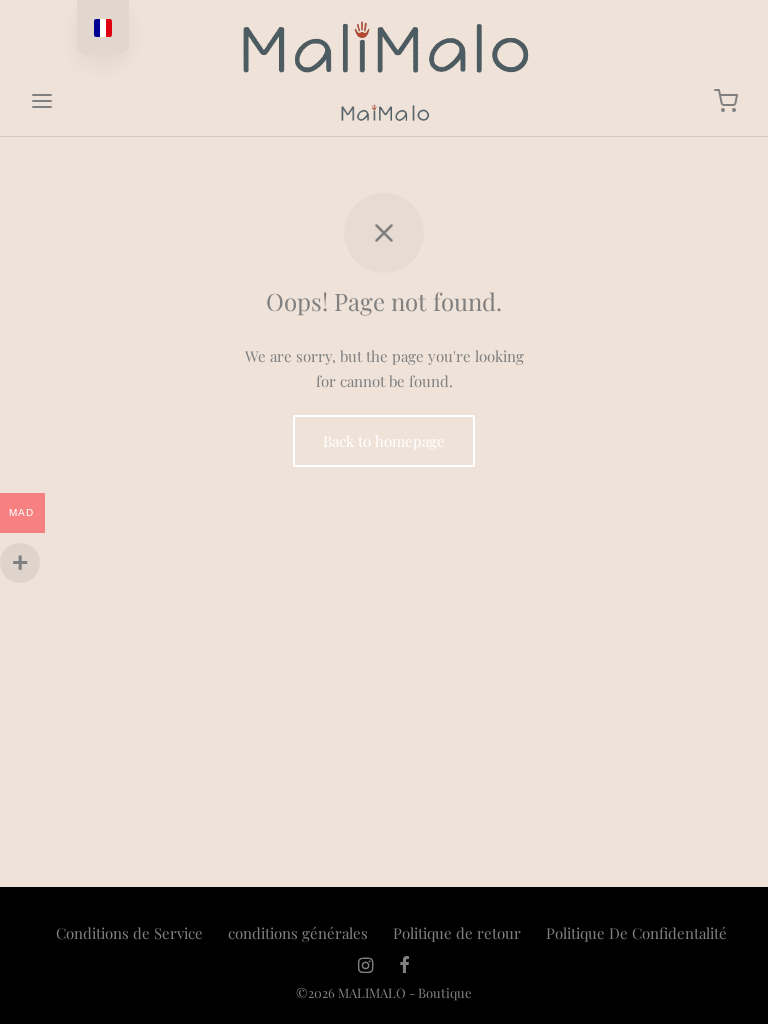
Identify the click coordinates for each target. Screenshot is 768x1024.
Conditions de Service (129, 933)
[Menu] (42, 101)
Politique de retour (457, 933)
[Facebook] (404, 966)
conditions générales (298, 933)
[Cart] (726, 101)
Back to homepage (384, 441)
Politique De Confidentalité (636, 933)
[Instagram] (365, 966)
